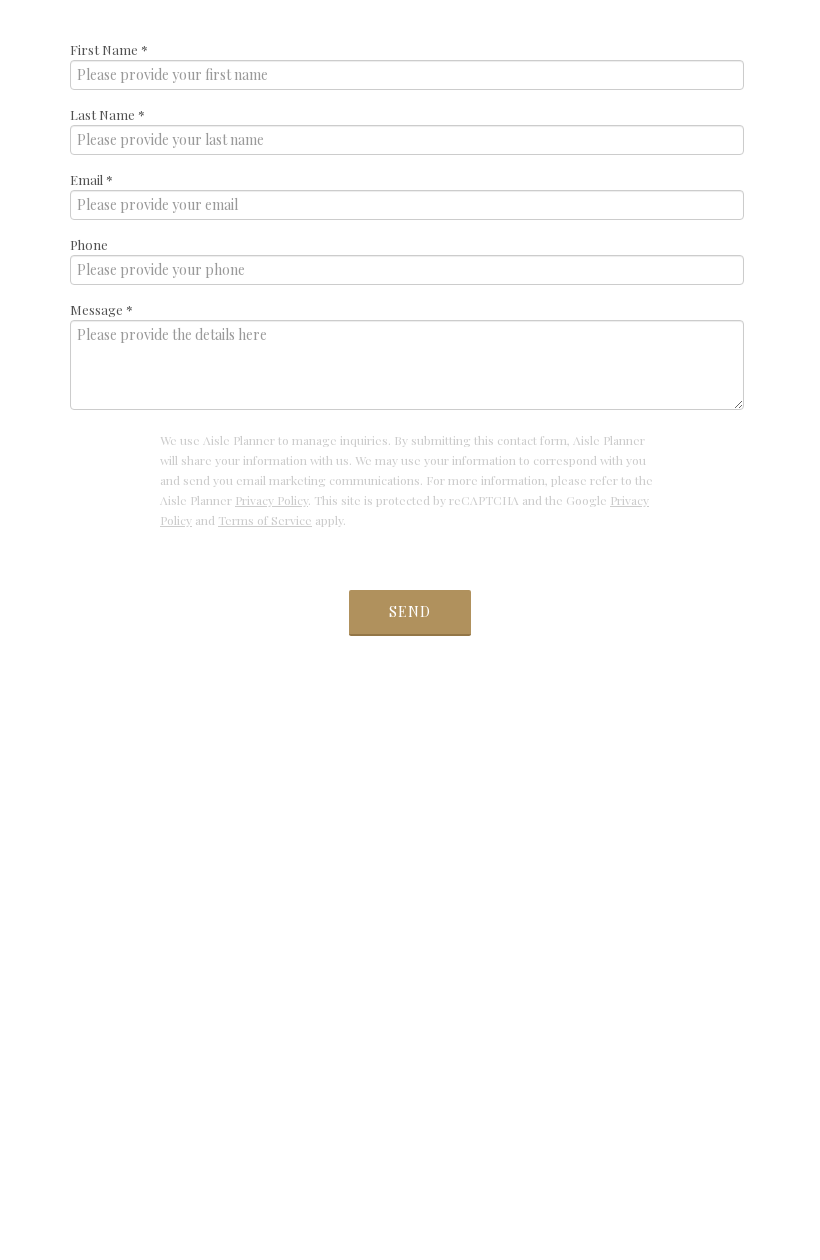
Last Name (107, 114)
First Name (109, 49)
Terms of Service (265, 520)
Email (91, 179)
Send (410, 611)
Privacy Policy (271, 500)
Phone (89, 244)
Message (101, 309)
